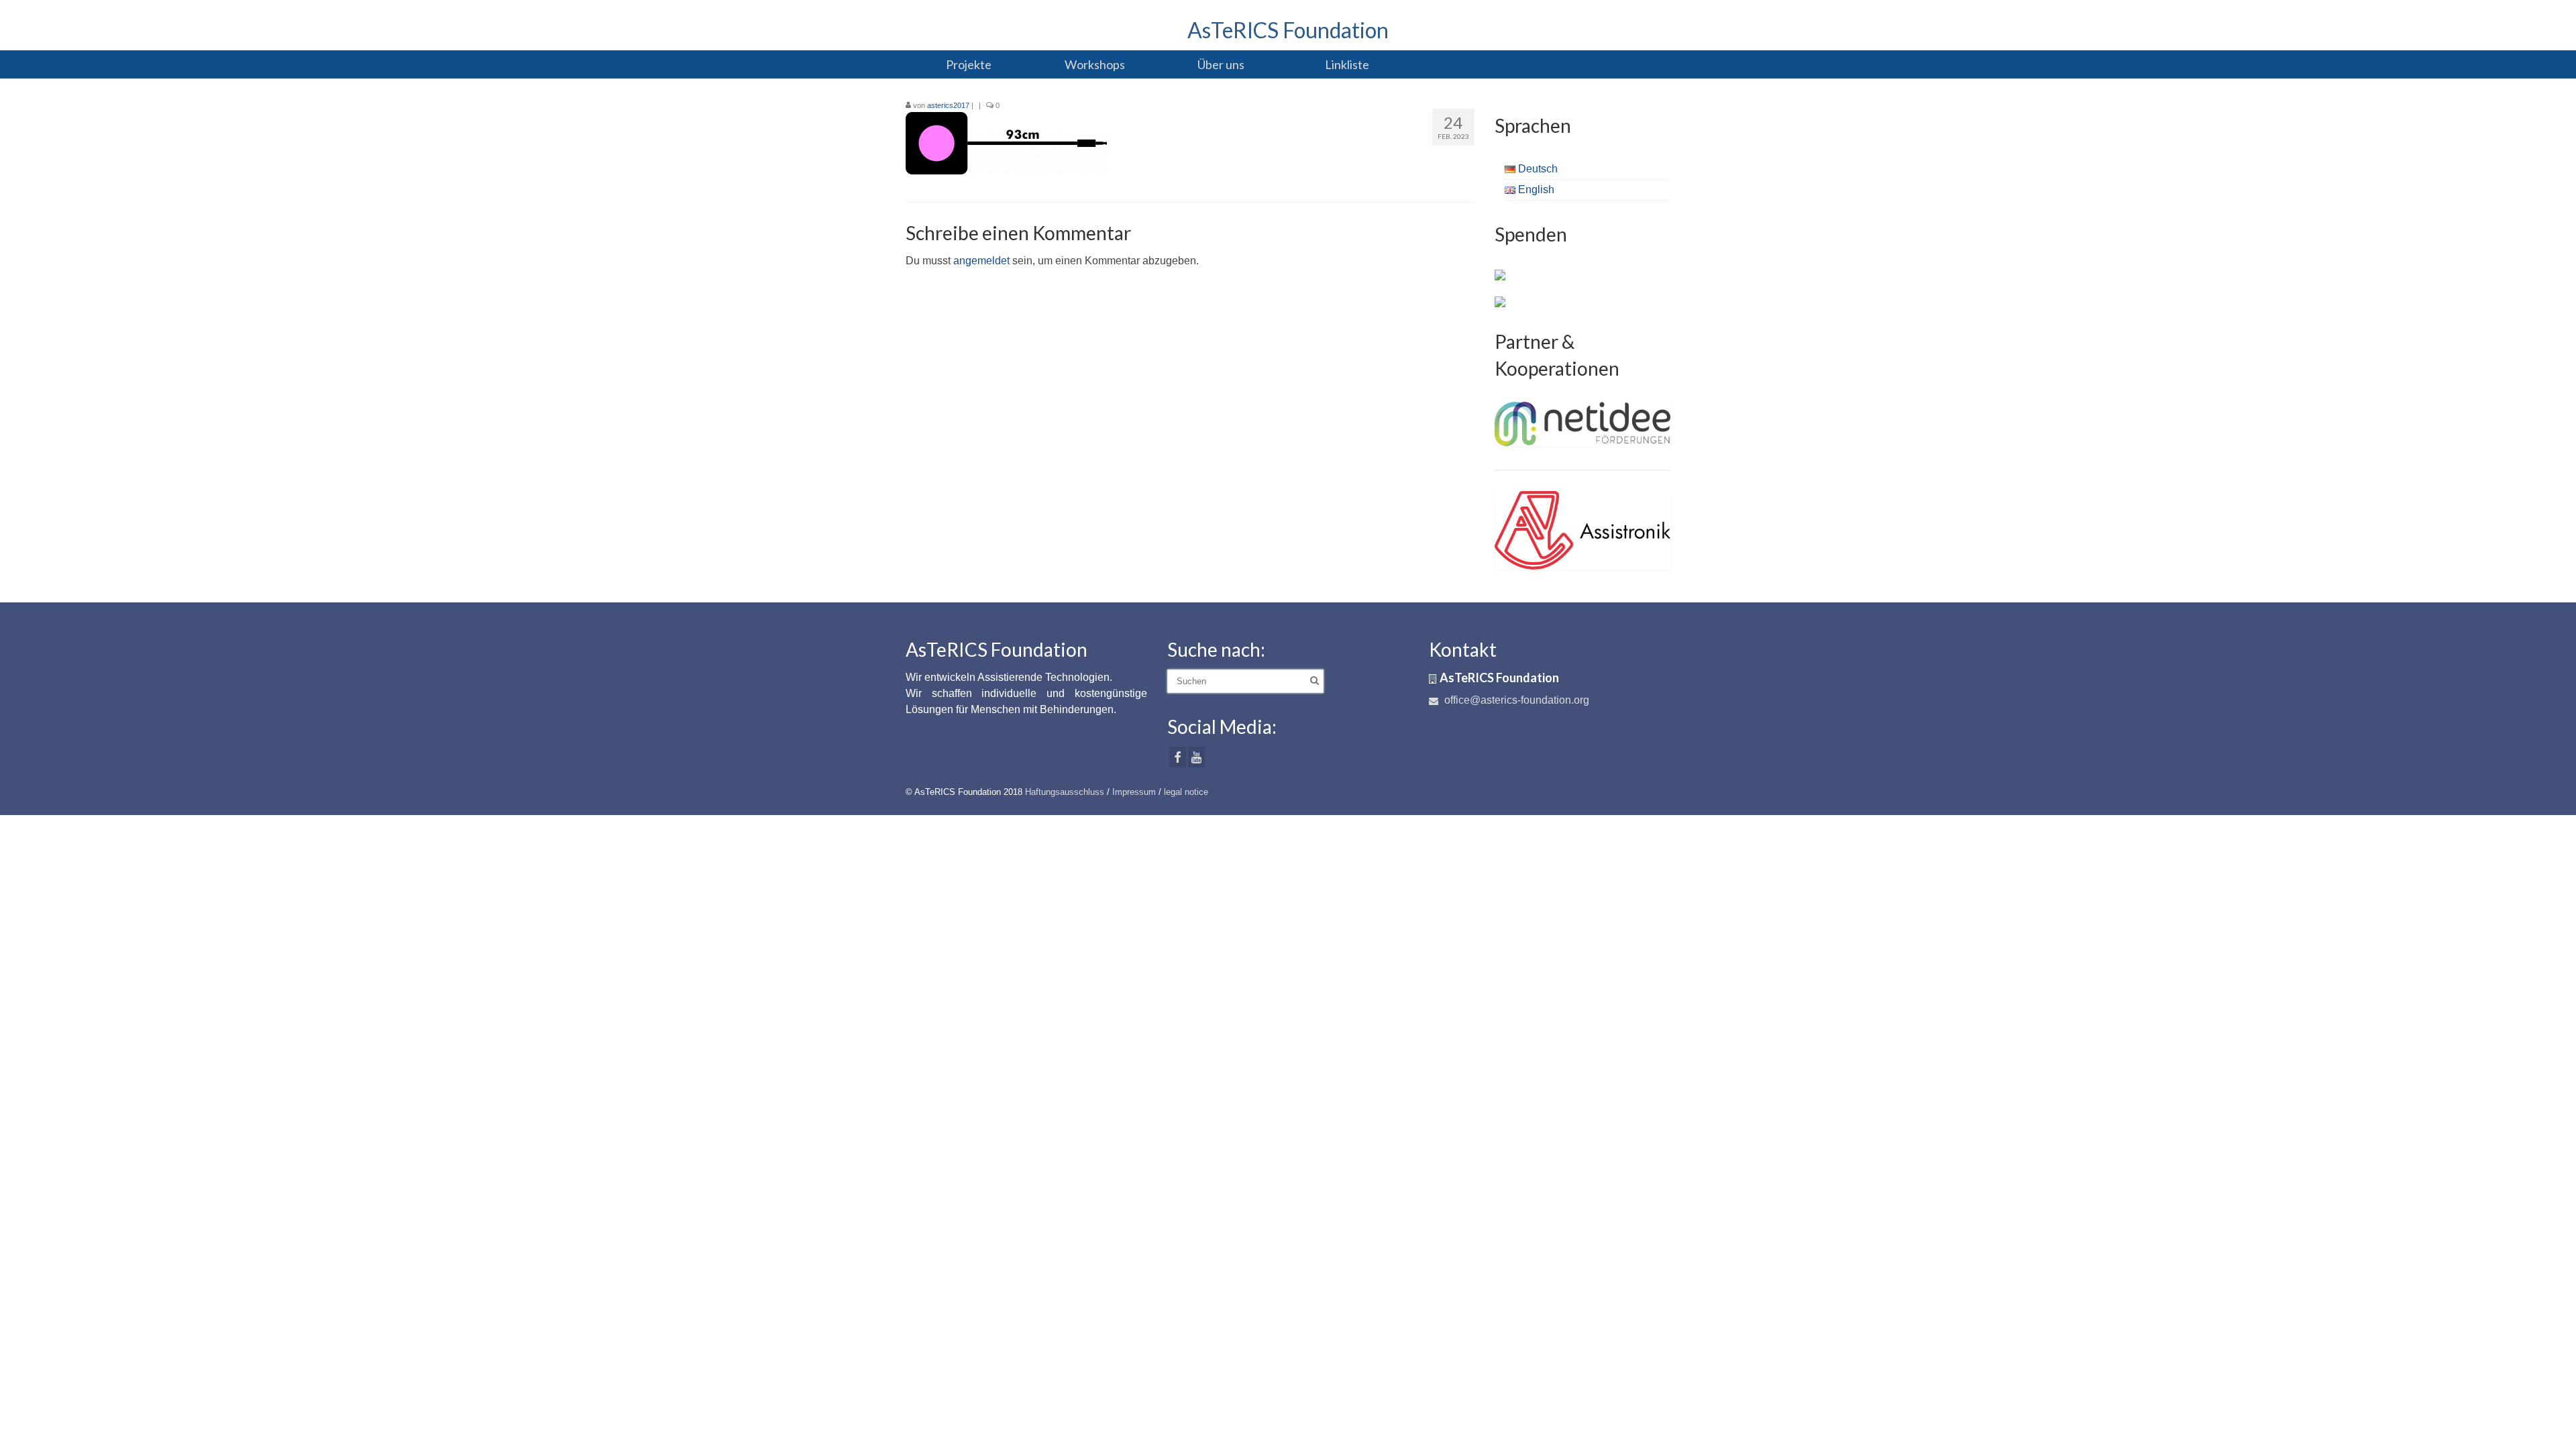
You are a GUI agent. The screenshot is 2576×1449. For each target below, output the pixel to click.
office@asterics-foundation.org (1515, 700)
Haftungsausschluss (1065, 792)
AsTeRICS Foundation (1288, 30)
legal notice (1186, 792)
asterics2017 (948, 105)
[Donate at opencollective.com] (1500, 301)
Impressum (1134, 792)
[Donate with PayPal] (1500, 274)
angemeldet (981, 261)
